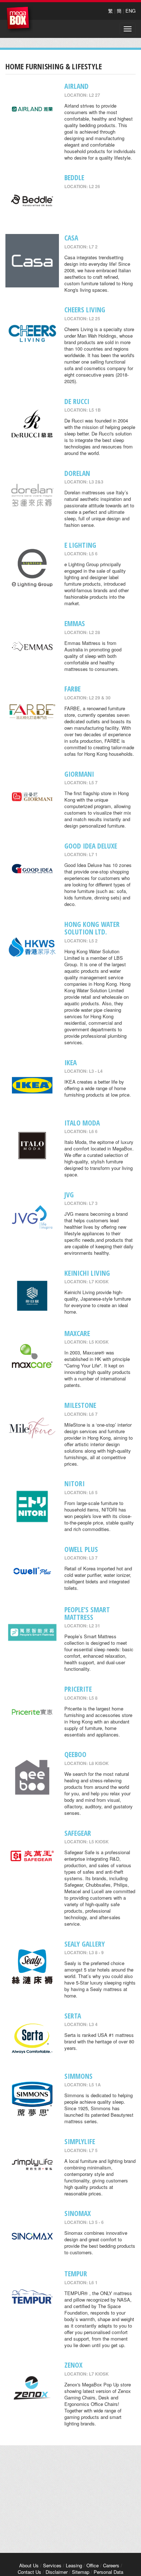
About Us (29, 2565)
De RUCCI (77, 401)
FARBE (72, 689)
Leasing (74, 2565)
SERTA (73, 2016)
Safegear (78, 1833)
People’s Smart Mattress (87, 1613)
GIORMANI (79, 774)
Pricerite (78, 1689)
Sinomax (78, 2213)
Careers (111, 2565)
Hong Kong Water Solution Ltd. (92, 928)
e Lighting (80, 545)
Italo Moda (82, 1123)
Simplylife (80, 2141)
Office (93, 2565)
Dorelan (77, 473)
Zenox (73, 2365)
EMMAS (75, 623)
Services (52, 2565)
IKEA (70, 1063)
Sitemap (81, 2572)
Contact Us (29, 2572)
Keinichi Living (87, 1273)
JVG (69, 1195)
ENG (131, 11)
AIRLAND (76, 86)
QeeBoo (75, 1754)
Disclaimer (57, 2572)
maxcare (77, 1333)
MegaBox (20, 20)
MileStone (80, 1405)
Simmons (78, 2076)
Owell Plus (81, 1549)
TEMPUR (76, 2274)
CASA (71, 238)
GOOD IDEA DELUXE (91, 846)
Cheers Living (85, 310)
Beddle (74, 177)
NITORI (74, 1484)
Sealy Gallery (85, 1944)
